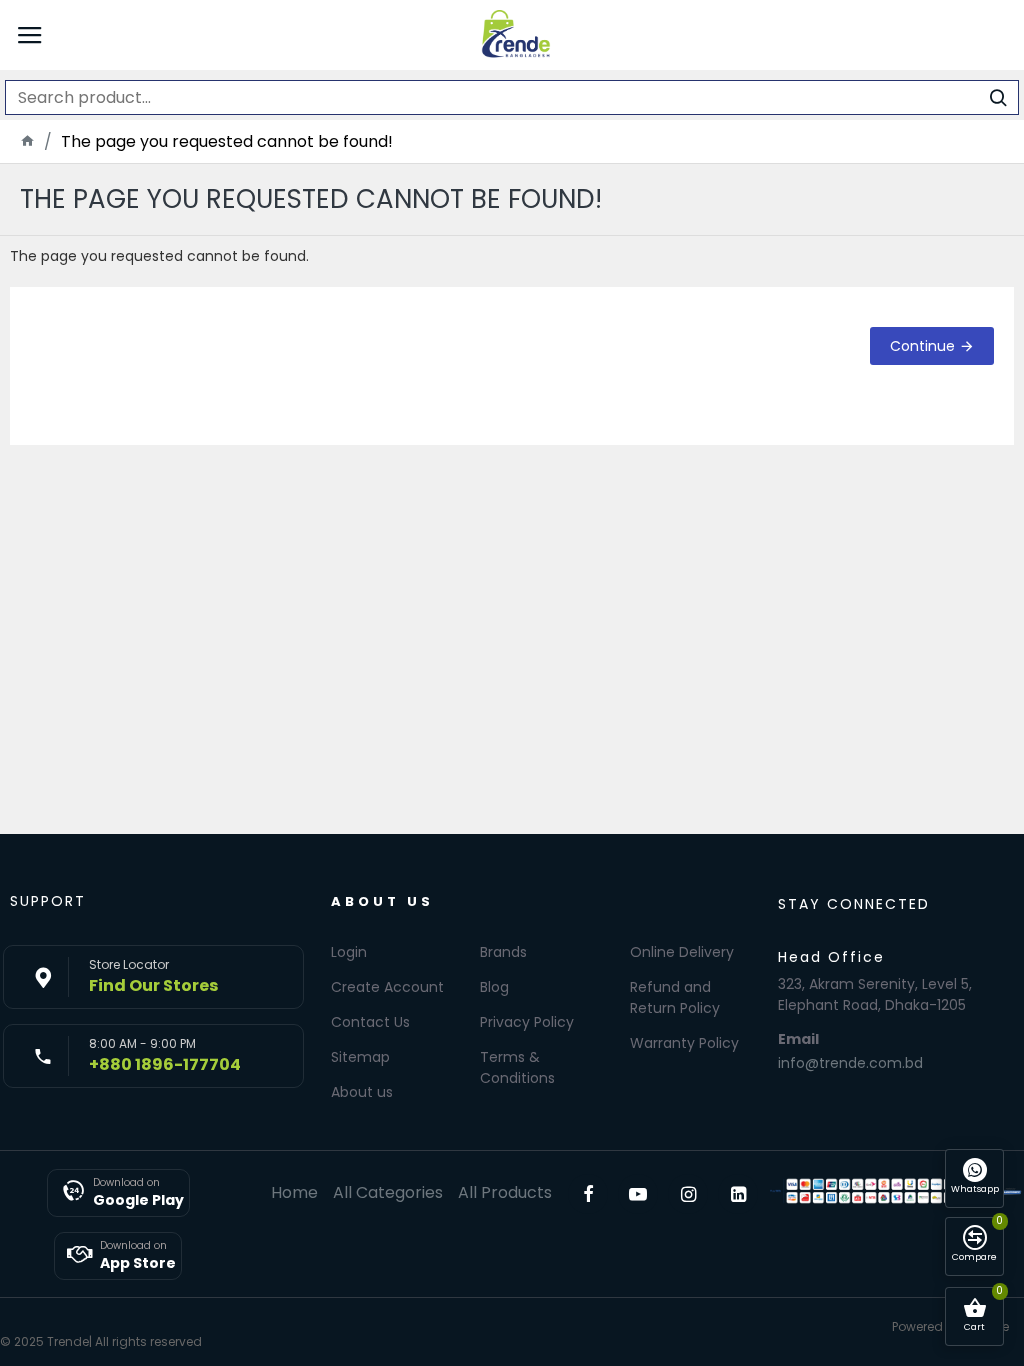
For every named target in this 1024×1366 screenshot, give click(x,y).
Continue (922, 346)
